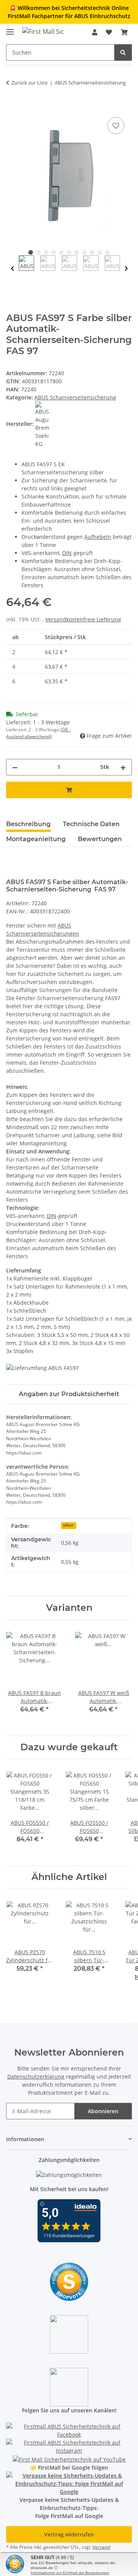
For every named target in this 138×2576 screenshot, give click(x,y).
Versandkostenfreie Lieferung (83, 619)
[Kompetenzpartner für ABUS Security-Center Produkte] (69, 2483)
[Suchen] (123, 52)
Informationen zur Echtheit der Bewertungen (70, 2573)
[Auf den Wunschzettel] (116, 126)
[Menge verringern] (15, 767)
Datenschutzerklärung (36, 2077)
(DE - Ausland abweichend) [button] (39, 733)
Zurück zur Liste (30, 83)
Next (126, 269)
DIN (67, 553)
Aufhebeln (98, 537)
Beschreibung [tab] (28, 824)
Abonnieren (103, 2111)
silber (68, 1525)
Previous (12, 269)
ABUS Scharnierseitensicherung (75, 397)
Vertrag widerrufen (69, 2534)
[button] (95, 32)
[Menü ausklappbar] (10, 29)
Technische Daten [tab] (91, 824)
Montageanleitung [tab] (36, 839)
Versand (101, 2547)
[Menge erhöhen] (123, 767)
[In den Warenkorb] (12, 107)
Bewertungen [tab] (100, 839)
